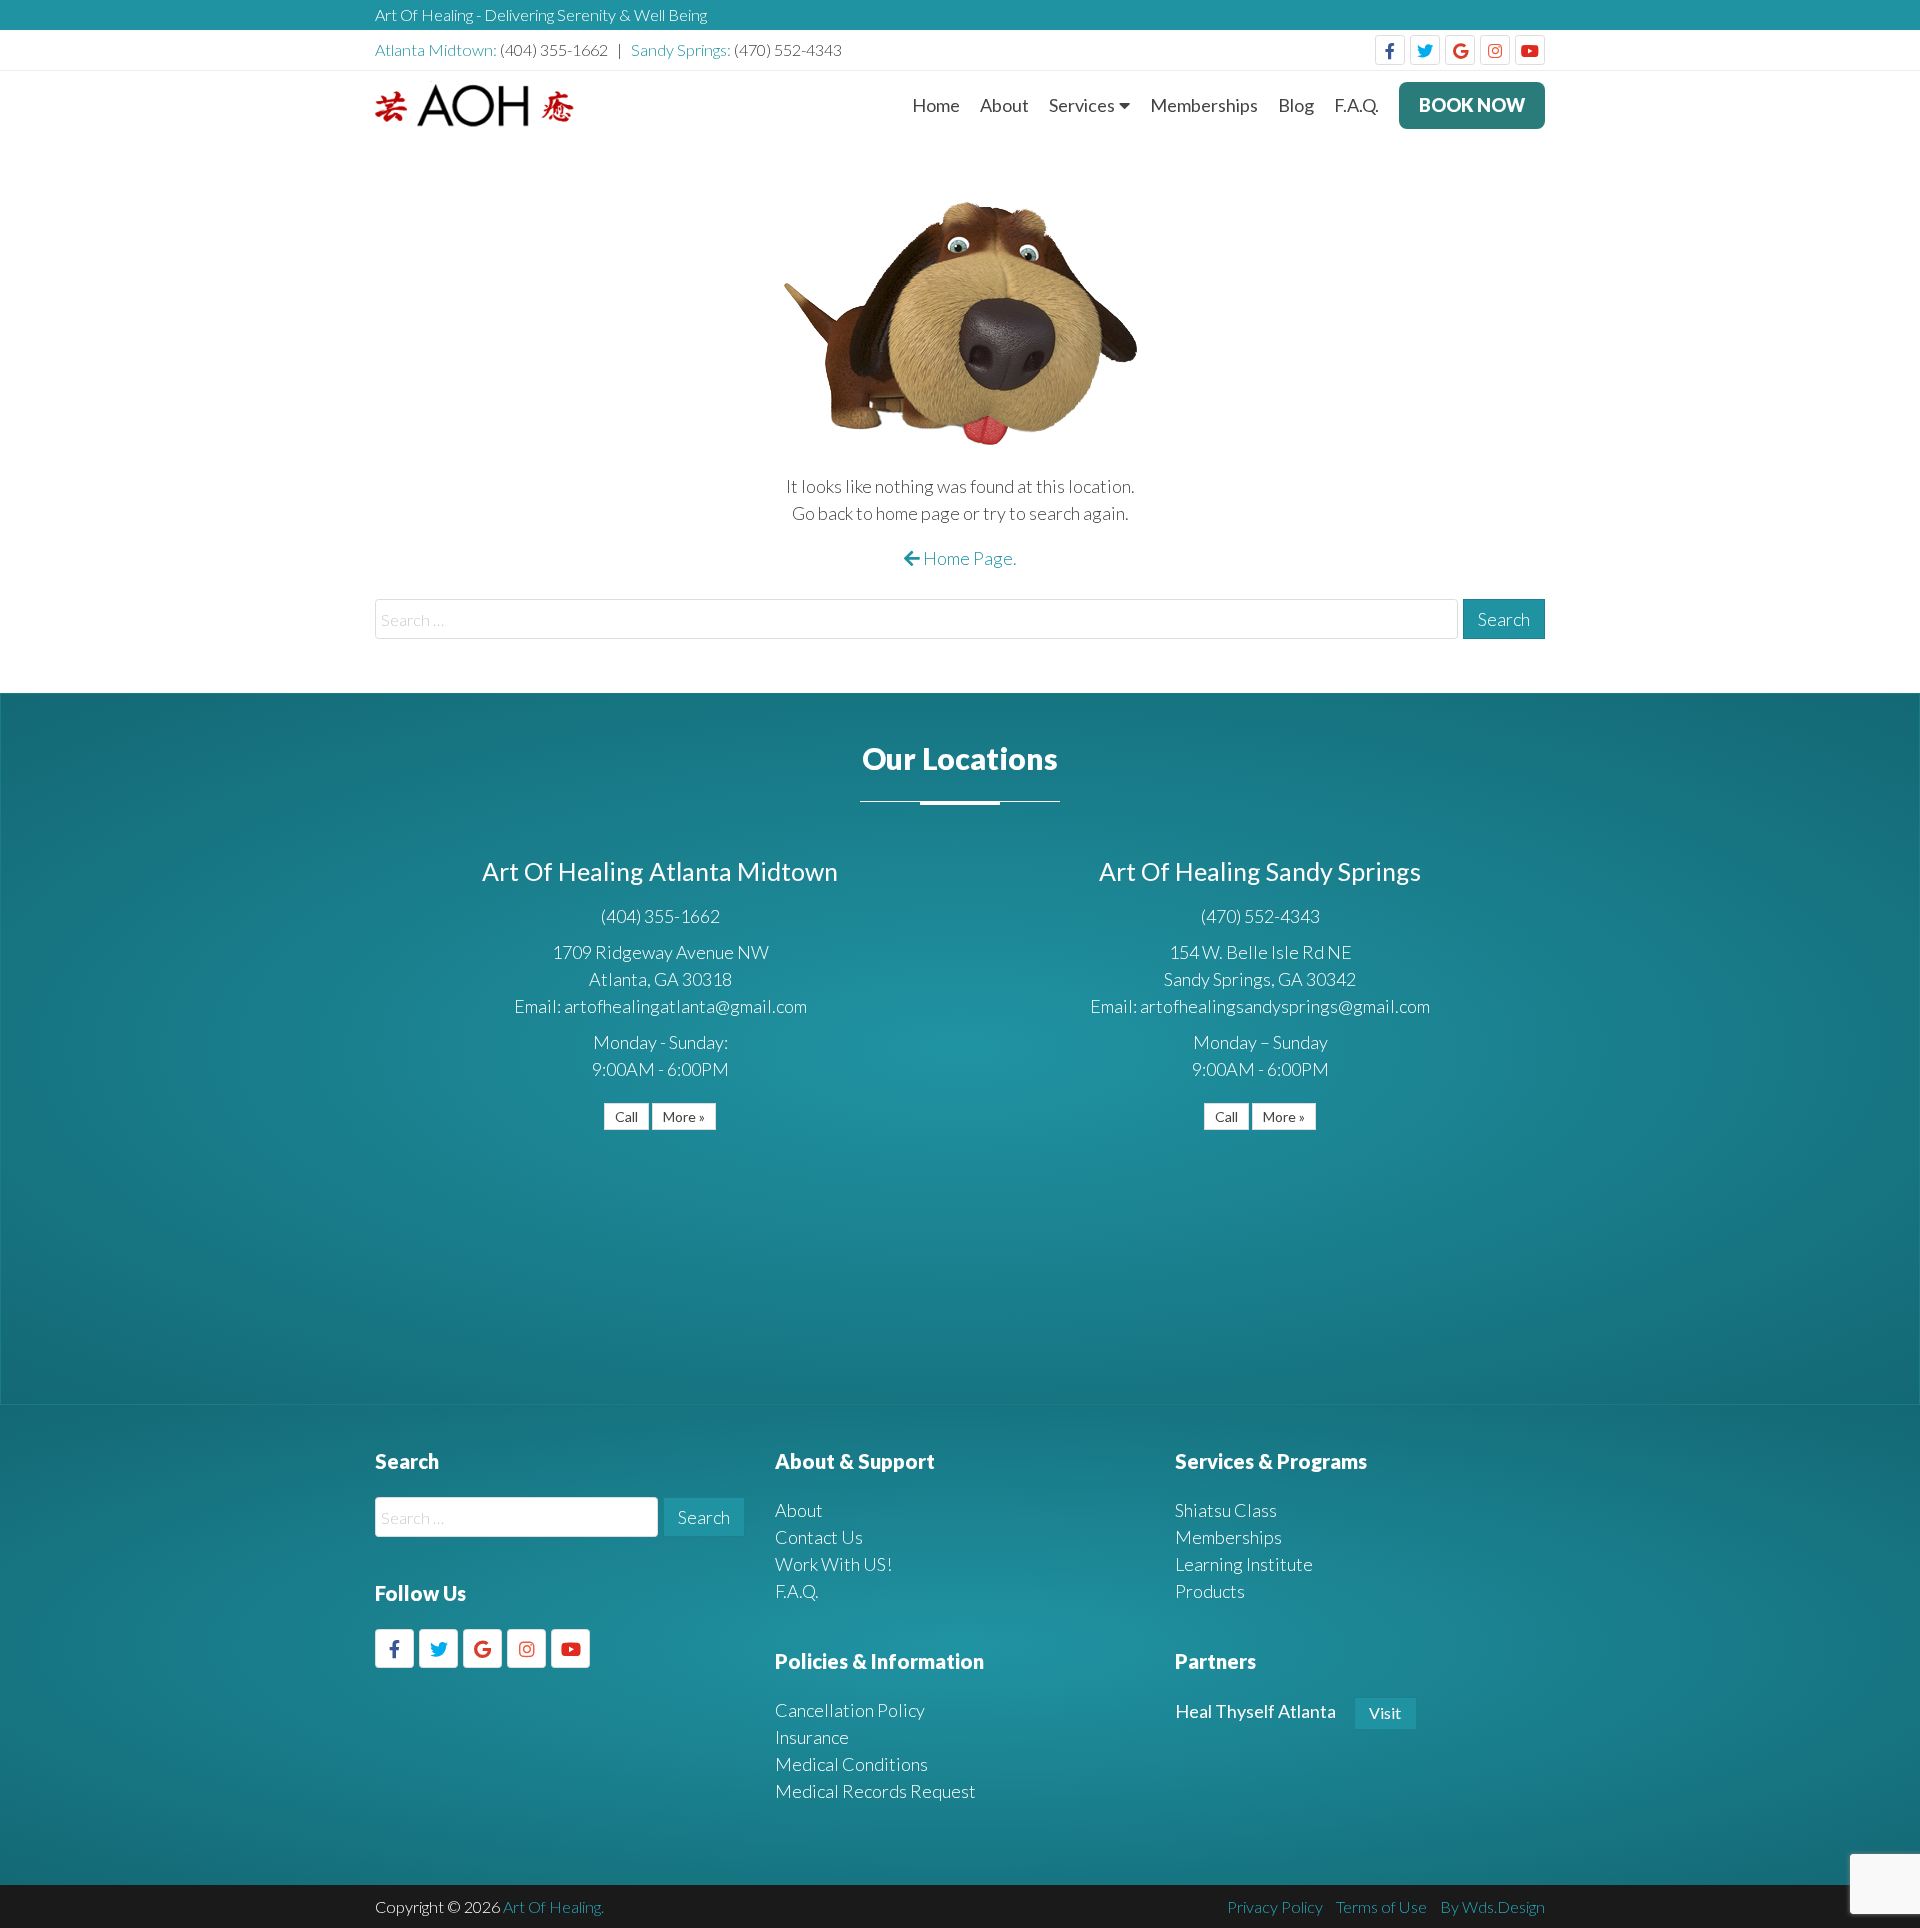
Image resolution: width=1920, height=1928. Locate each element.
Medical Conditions (851, 1764)
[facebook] (1390, 50)
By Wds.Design (1492, 1906)
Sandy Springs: (682, 49)
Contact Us (819, 1537)
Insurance (812, 1737)
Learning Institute (1244, 1564)
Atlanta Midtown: (437, 49)
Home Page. (968, 558)
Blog (1296, 105)
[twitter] (1425, 50)
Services (1082, 105)
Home (936, 105)
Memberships (1204, 105)
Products (1210, 1591)
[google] (1460, 50)
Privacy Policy (1275, 1906)
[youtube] (1530, 50)
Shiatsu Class (1226, 1510)
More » (684, 1116)
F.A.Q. (1356, 105)
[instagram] (1495, 50)
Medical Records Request (875, 1791)
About (1004, 105)
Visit (1385, 1712)
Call (626, 1116)
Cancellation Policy (850, 1710)
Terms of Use (1381, 1906)
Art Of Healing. (553, 1906)
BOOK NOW (1472, 105)
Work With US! (833, 1564)
